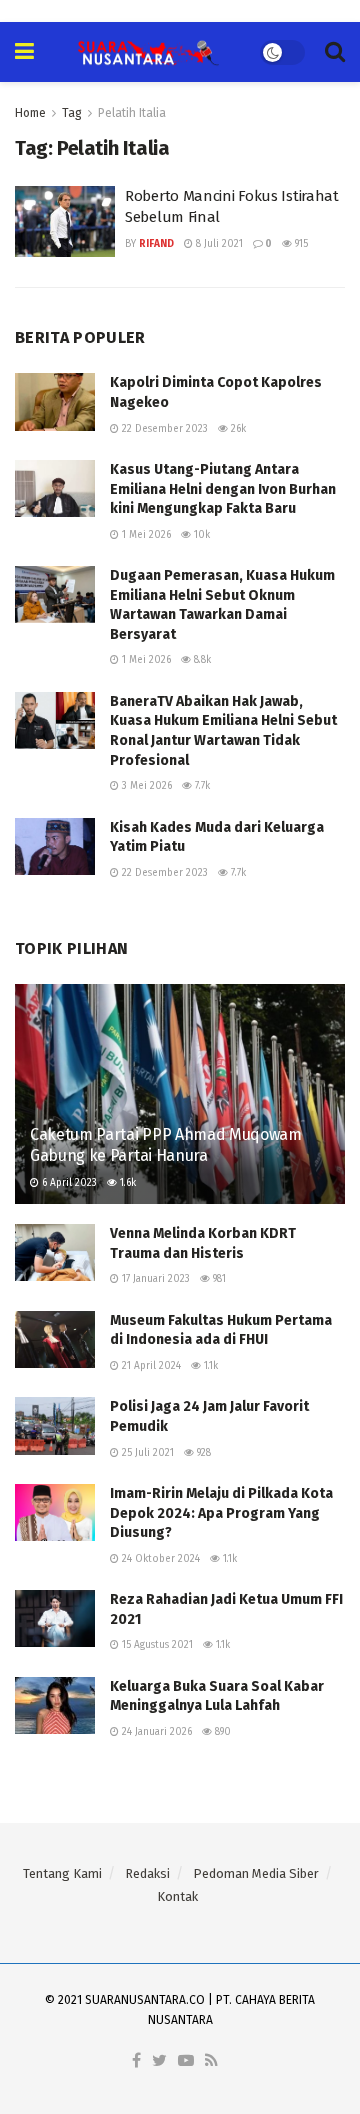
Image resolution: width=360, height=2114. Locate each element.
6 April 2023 (68, 1183)
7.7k (201, 786)
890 (221, 1732)
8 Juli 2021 (218, 244)
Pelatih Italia (132, 113)
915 (300, 244)
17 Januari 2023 (154, 1279)
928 (202, 1453)
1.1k (209, 1366)
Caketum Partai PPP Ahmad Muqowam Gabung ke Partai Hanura (166, 1145)
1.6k (126, 1183)
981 (218, 1279)
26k (237, 429)
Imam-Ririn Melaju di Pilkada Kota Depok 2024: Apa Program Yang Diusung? (221, 1513)
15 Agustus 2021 (156, 1645)
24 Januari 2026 (155, 1732)
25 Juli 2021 (146, 1453)
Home (30, 113)
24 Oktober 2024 (159, 1559)
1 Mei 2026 (145, 535)
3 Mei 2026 (145, 786)
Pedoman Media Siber (256, 1873)
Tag (72, 113)
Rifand (156, 244)
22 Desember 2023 (163, 429)
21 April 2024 (150, 1366)
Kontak (177, 1896)
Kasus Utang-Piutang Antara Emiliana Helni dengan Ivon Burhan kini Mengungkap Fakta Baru (223, 489)
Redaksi (147, 1873)
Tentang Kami (62, 1873)
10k (200, 535)
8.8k (201, 660)
